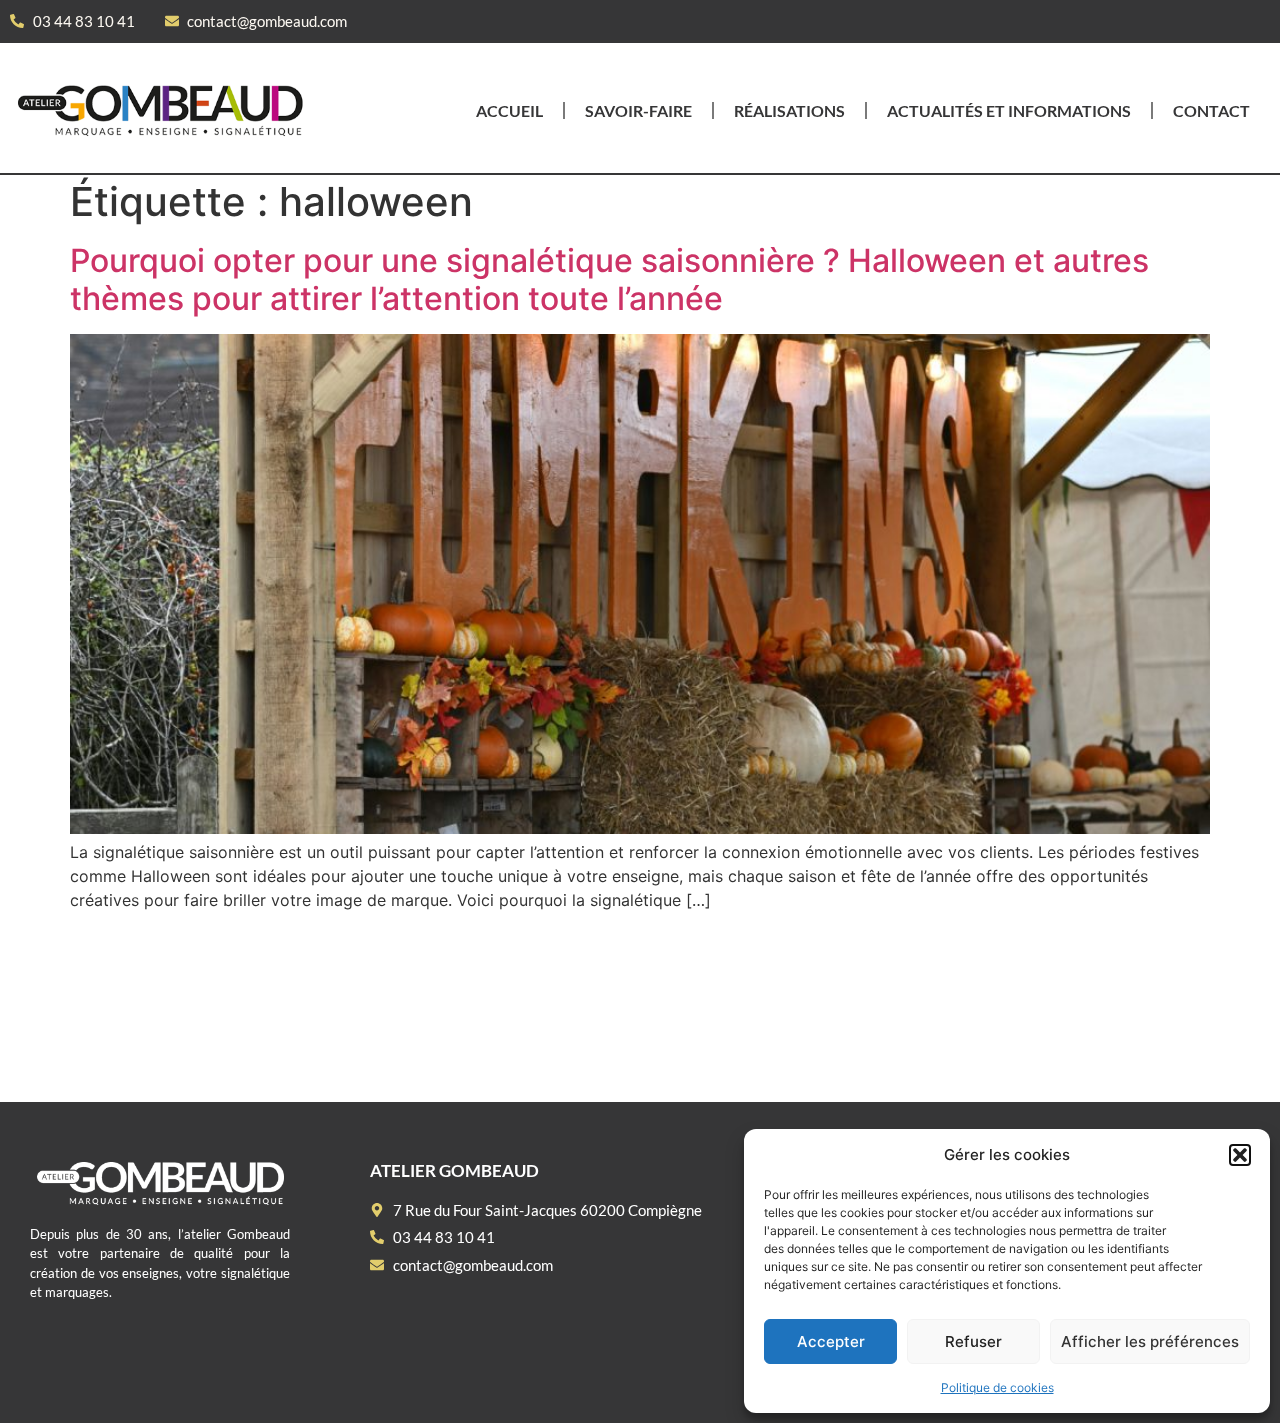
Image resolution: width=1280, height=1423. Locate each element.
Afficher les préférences (1150, 1341)
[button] (1240, 1155)
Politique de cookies (997, 1387)
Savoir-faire (638, 110)
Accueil (509, 110)
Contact (1211, 110)
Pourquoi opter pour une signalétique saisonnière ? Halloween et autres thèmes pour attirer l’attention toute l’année (609, 279)
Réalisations (789, 110)
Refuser (973, 1341)
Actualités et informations (1009, 110)
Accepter (831, 1341)
